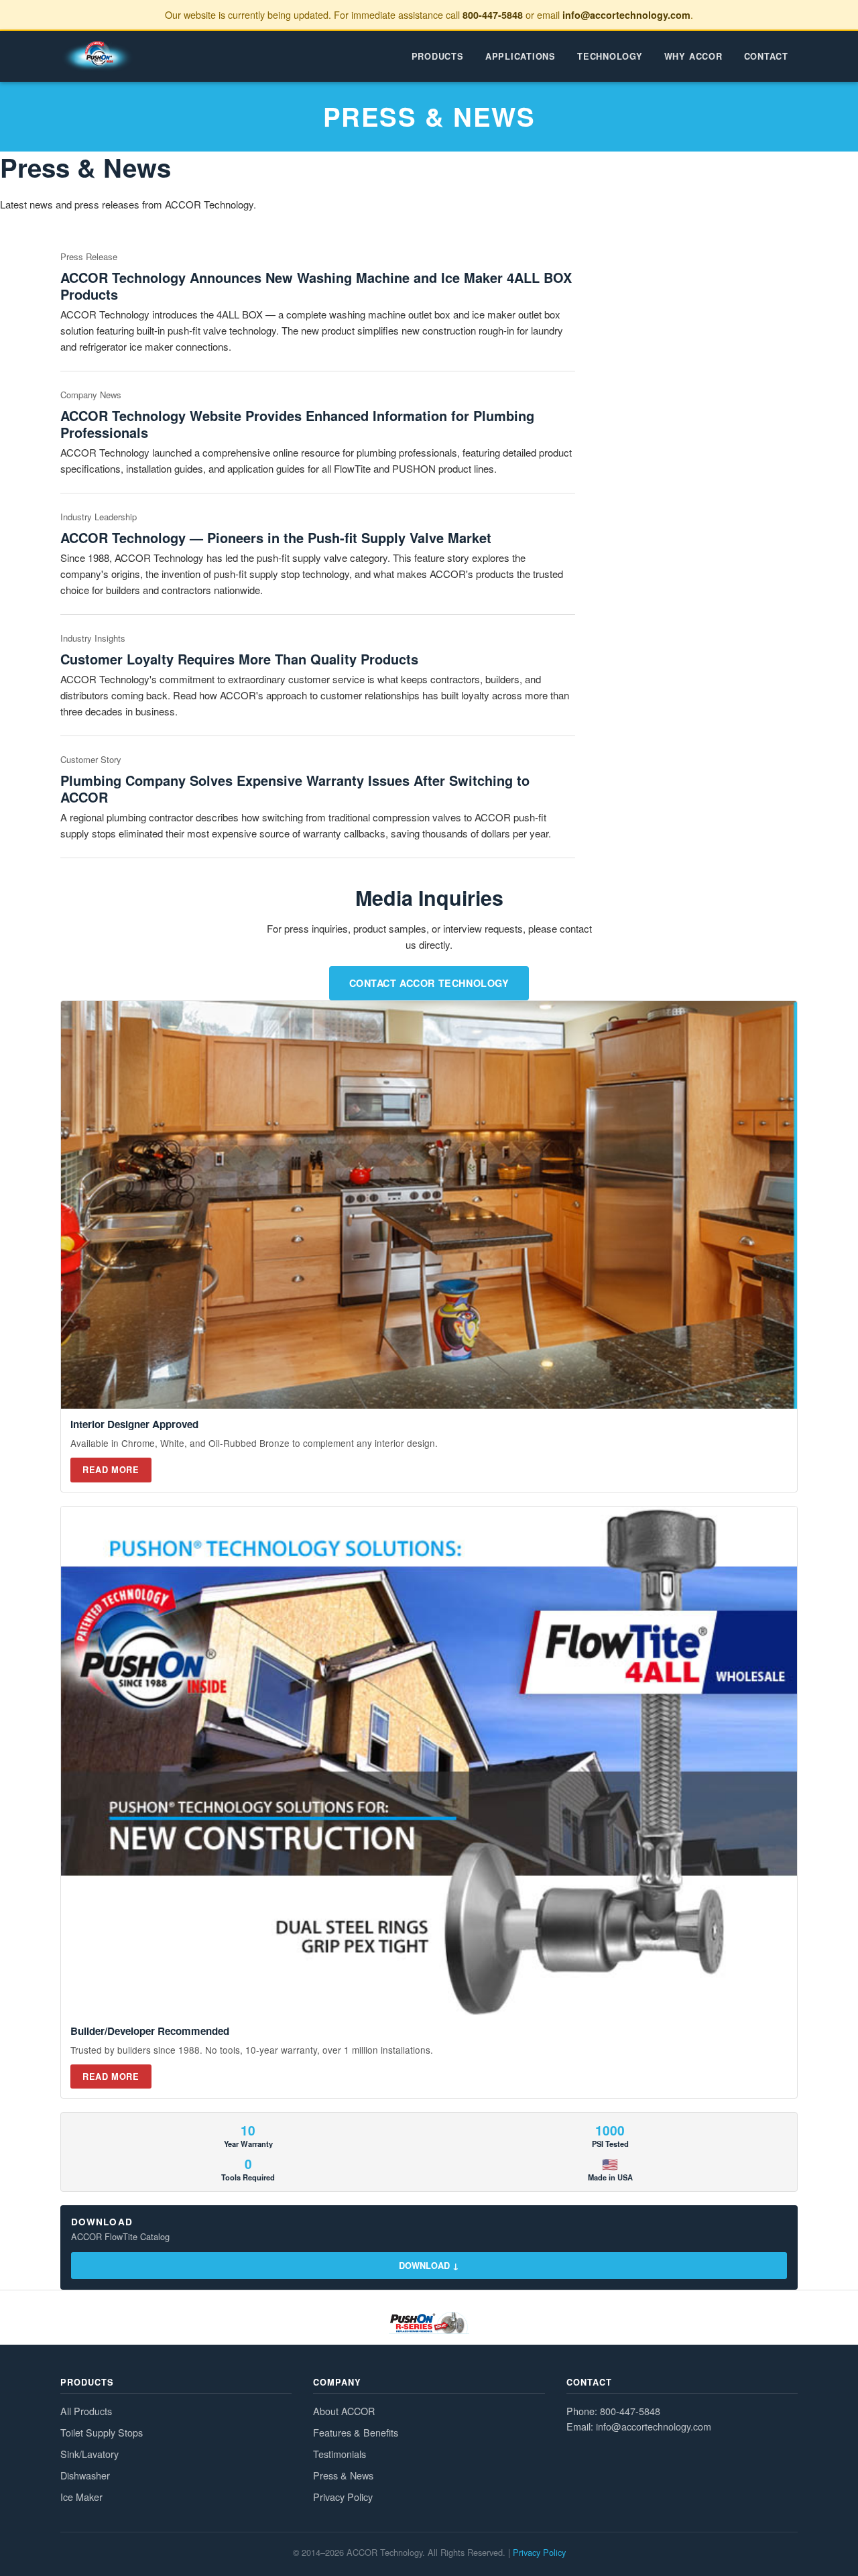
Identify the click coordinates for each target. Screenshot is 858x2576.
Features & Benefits (356, 2432)
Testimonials (340, 2454)
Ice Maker (81, 2497)
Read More (111, 1470)
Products (438, 56)
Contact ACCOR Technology (429, 983)
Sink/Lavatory (89, 2454)
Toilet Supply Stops (102, 2432)
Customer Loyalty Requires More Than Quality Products (239, 659)
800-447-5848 (493, 15)
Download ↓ (429, 2266)
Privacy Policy (343, 2497)
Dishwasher (85, 2475)
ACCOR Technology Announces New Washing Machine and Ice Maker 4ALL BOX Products (316, 286)
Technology (610, 56)
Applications (520, 56)
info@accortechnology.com (626, 15)
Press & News (343, 2475)
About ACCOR (344, 2411)
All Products (86, 2411)
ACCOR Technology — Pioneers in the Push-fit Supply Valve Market (276, 537)
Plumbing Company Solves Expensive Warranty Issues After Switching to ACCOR (295, 788)
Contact (766, 56)
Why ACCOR (693, 56)
